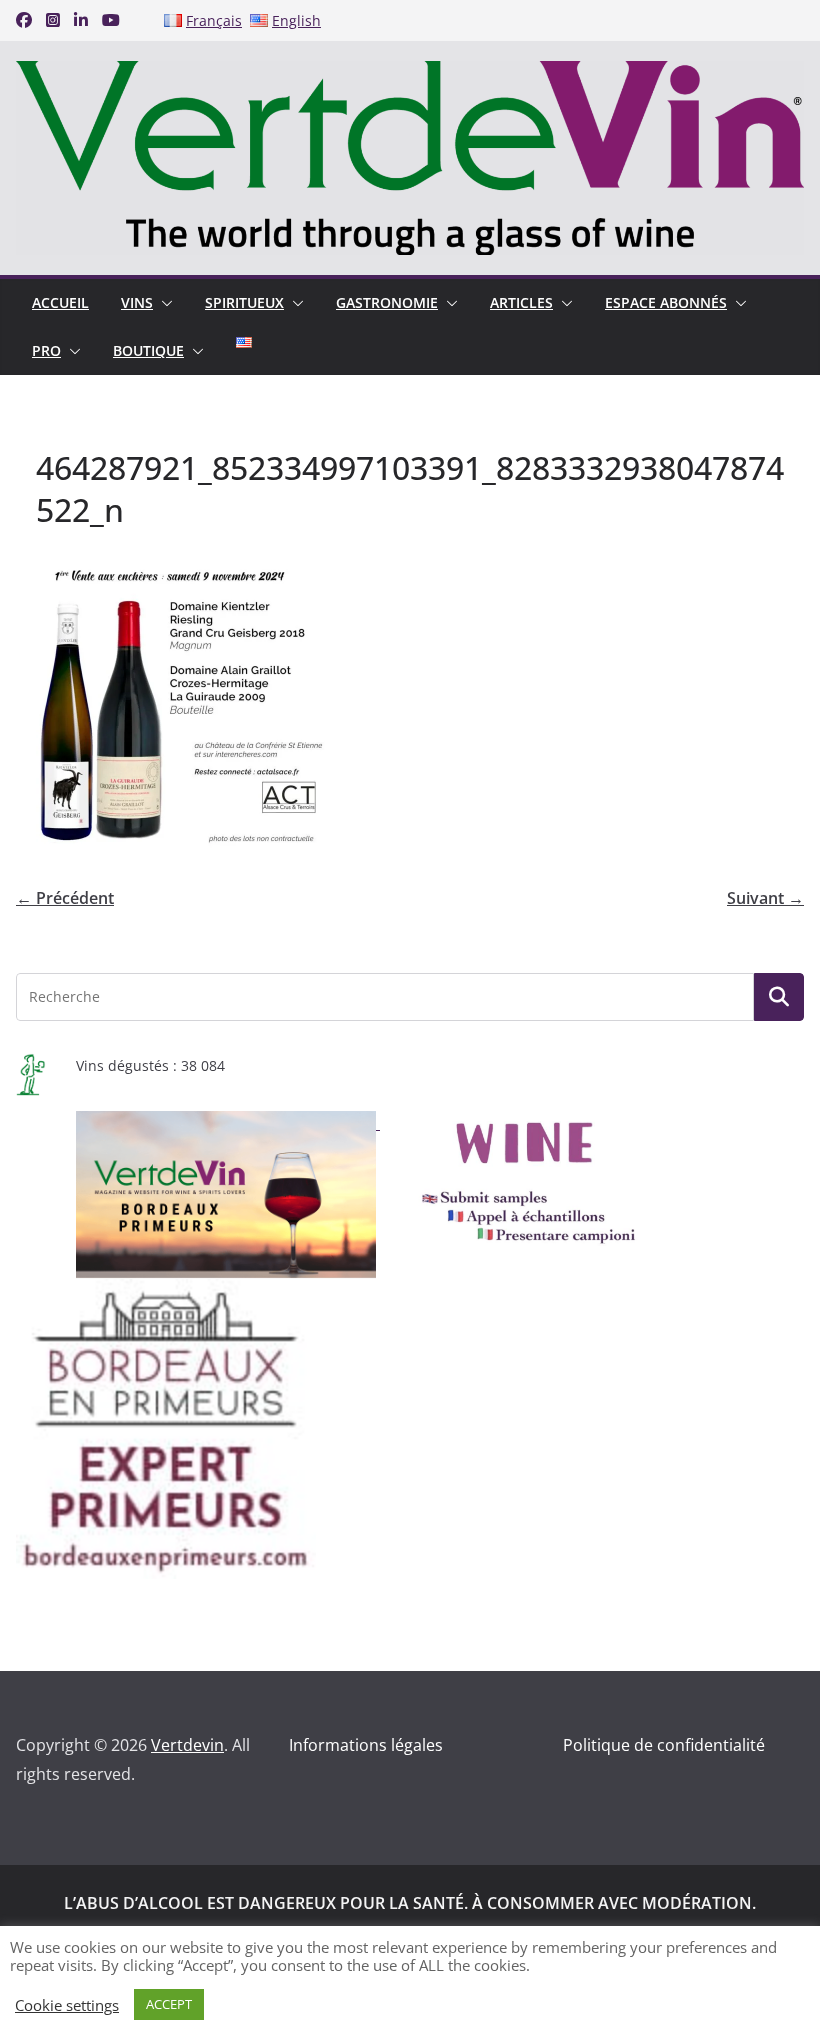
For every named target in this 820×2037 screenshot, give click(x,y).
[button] (163, 303)
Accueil (60, 302)
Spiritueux (244, 302)
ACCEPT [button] (169, 2004)
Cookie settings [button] (67, 2005)
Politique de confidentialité (664, 1745)
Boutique (148, 350)
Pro (46, 350)
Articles (521, 302)
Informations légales (366, 1745)
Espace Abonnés (666, 302)
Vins (137, 302)
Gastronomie (387, 302)
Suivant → (765, 898)
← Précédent (65, 898)
